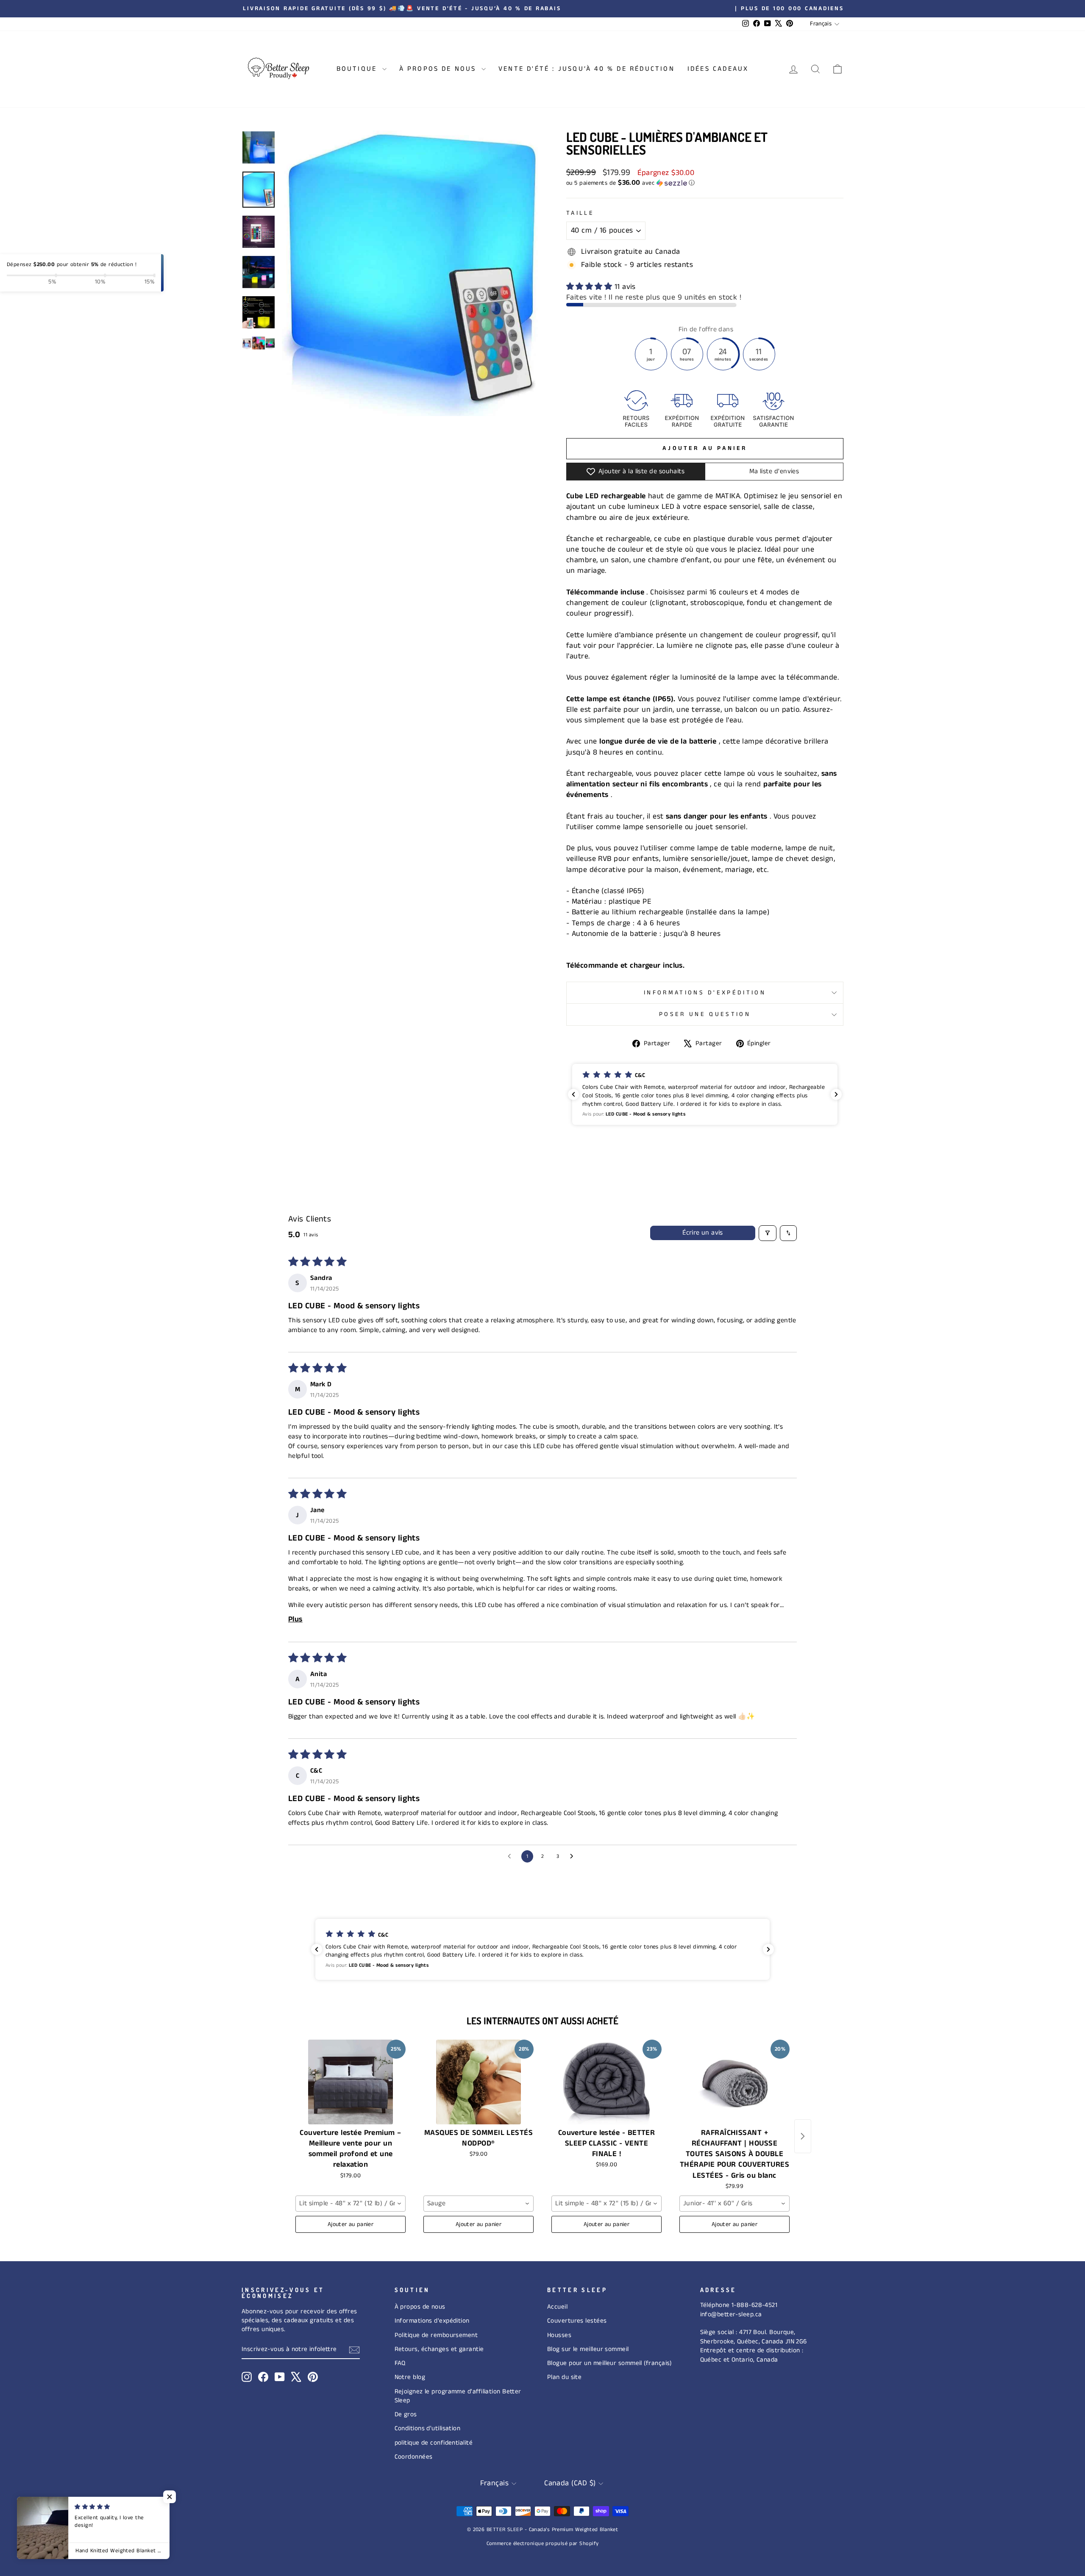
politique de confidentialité (434, 2443)
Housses (559, 2335)
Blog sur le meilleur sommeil (588, 2349)
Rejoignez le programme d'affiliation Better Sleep (458, 2396)
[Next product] (803, 2136)
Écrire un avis (703, 1233)
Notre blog (410, 2377)
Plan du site (564, 2377)
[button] (705, 183)
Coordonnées (414, 2457)
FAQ (400, 2363)
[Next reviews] (836, 1094)
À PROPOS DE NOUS (439, 69)
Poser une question (705, 1014)
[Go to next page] (574, 1857)
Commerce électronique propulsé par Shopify (543, 2544)
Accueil (557, 2307)
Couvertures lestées (577, 2321)
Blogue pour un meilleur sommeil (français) (609, 2363)
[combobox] (351, 2204)
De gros (406, 2415)
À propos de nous (420, 2307)
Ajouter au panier (351, 2224)
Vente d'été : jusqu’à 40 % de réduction (587, 69)
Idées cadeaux (718, 69)
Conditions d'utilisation (428, 2429)
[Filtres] (768, 1233)
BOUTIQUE (358, 69)
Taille (580, 213)
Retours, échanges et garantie (439, 2349)
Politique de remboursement (436, 2335)
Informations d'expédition (705, 993)
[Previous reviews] (573, 1094)
